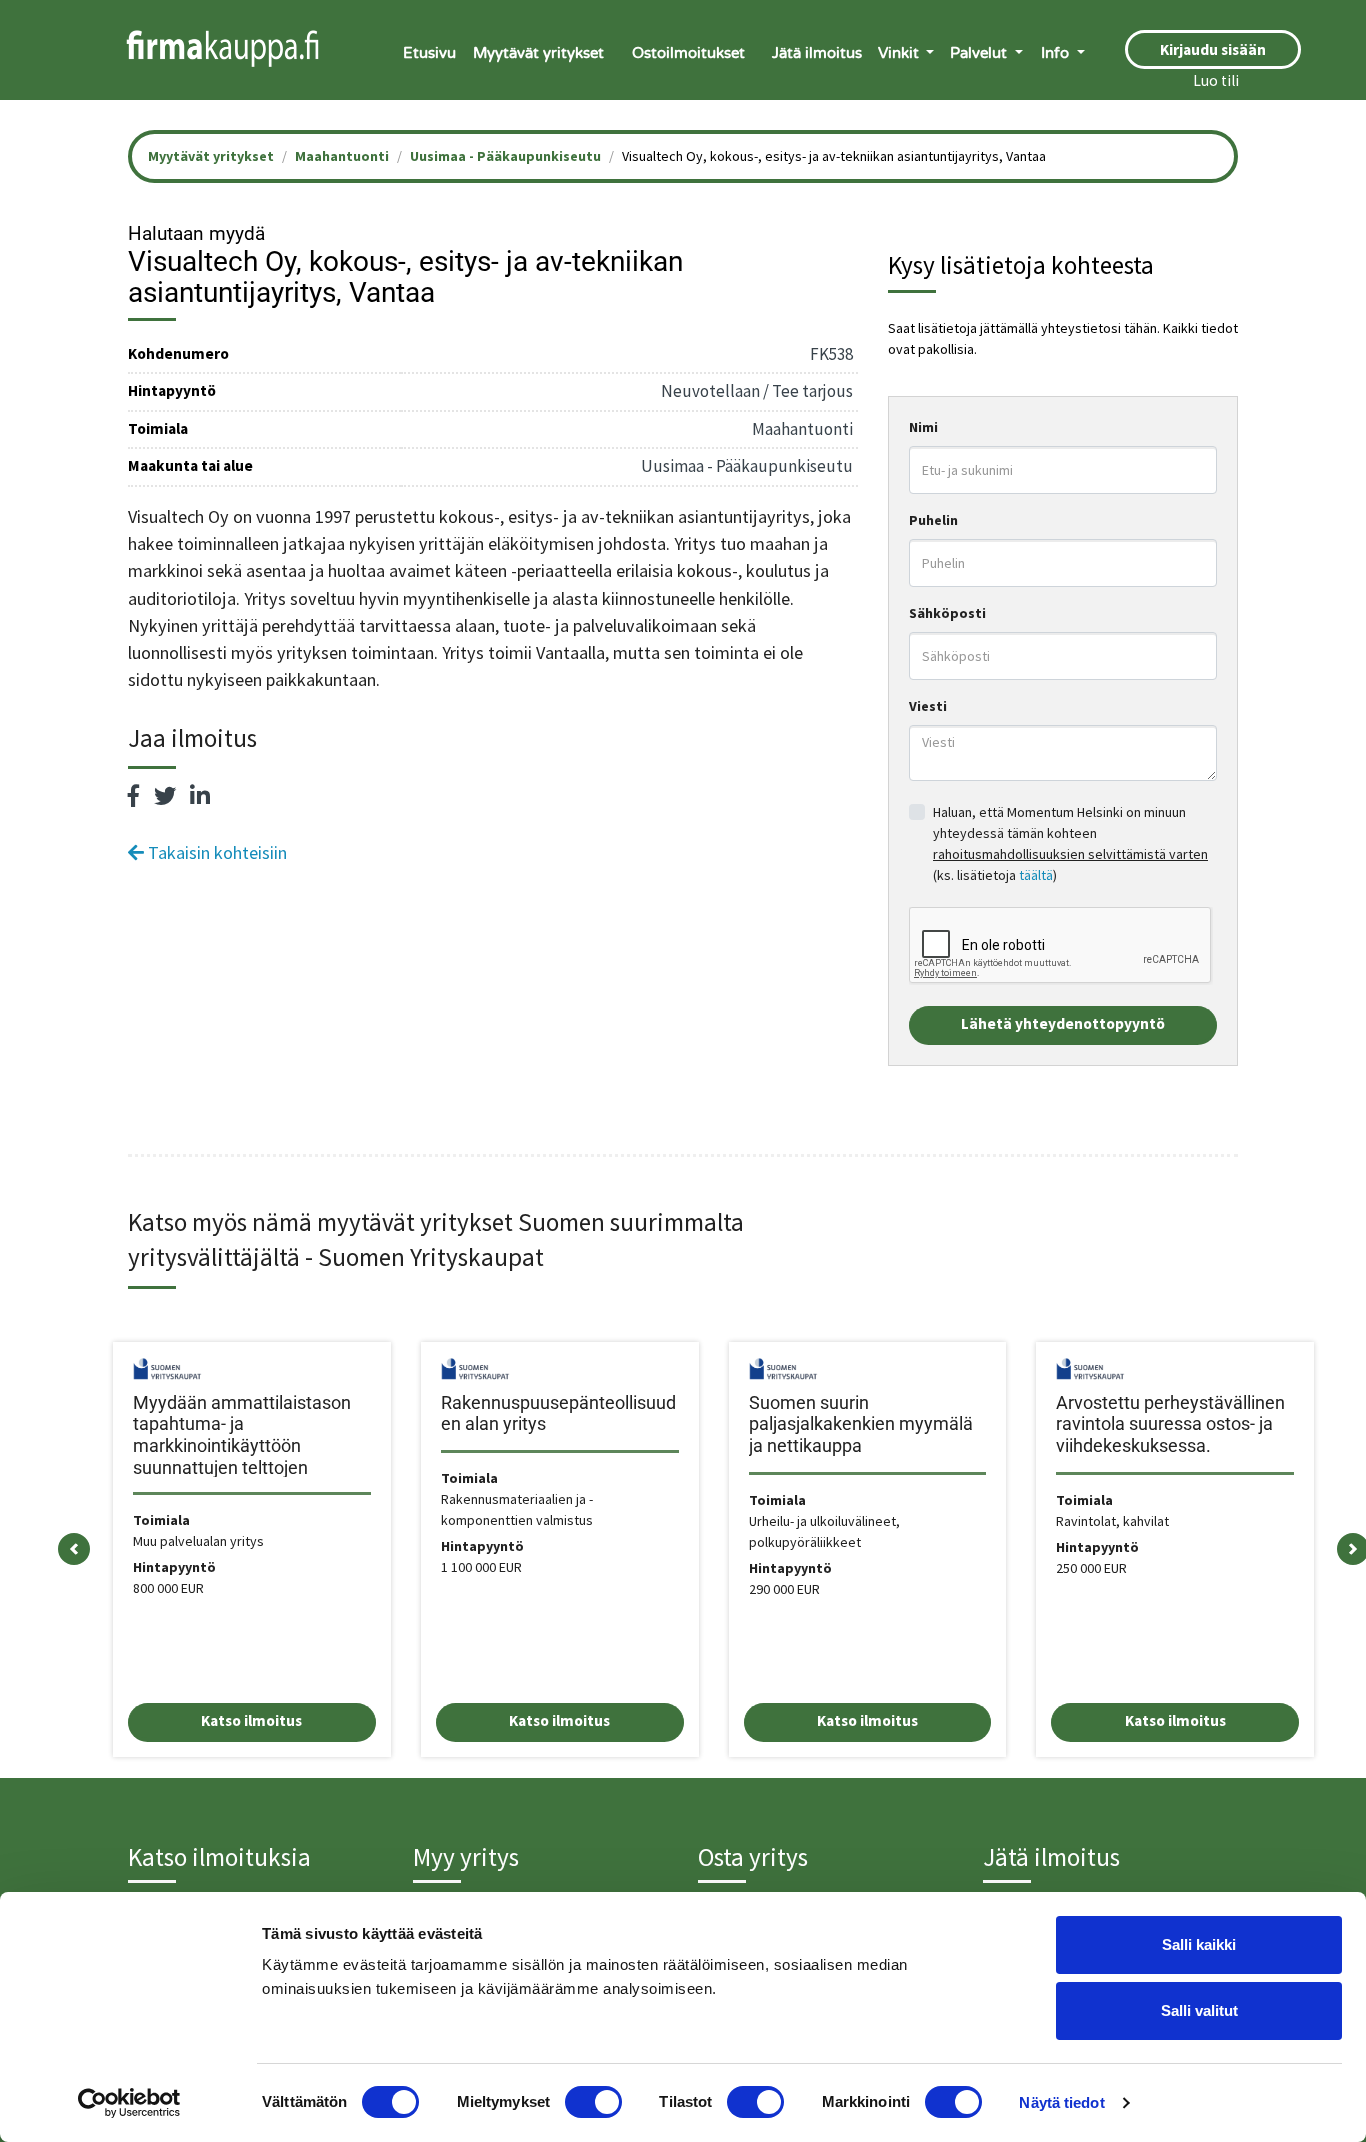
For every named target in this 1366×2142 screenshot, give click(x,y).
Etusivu (429, 53)
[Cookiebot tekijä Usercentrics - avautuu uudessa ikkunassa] (129, 2103)
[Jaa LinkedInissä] (200, 796)
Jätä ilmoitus (817, 53)
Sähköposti (947, 613)
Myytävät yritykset (538, 53)
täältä (1036, 875)
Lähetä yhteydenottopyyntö (1063, 1023)
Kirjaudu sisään (1213, 49)
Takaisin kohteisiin (215, 852)
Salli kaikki (1199, 1944)
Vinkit (900, 53)
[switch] (593, 2102)
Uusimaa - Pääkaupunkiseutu (505, 156)
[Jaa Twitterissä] (165, 796)
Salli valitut (1199, 2010)
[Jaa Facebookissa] (134, 796)
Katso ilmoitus (251, 1720)
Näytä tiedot (1061, 2102)
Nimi (923, 427)
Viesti (928, 706)
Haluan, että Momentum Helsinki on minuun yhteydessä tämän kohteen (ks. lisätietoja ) (1070, 843)
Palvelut (980, 53)
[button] (74, 1549)
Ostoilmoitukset (688, 53)
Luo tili (1216, 80)
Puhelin (933, 520)
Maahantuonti (342, 156)
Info (1057, 53)
